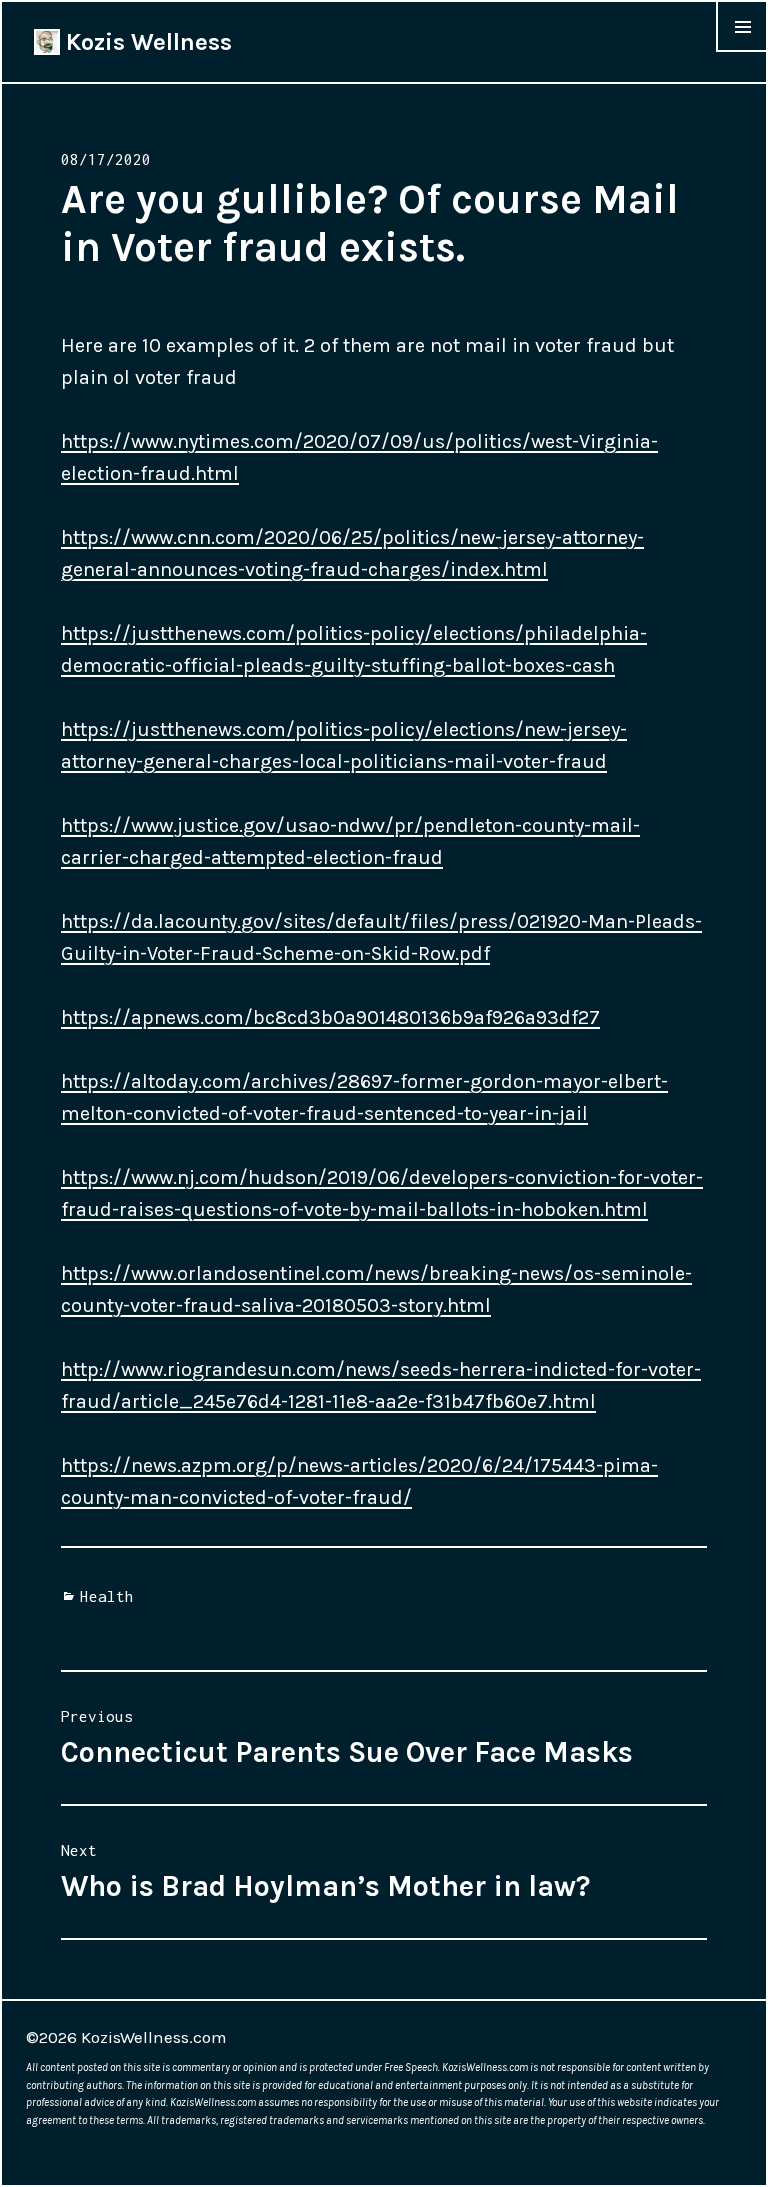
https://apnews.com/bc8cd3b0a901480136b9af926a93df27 (330, 1017)
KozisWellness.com (154, 2037)
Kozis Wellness (146, 42)
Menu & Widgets (742, 51)
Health (107, 1596)
